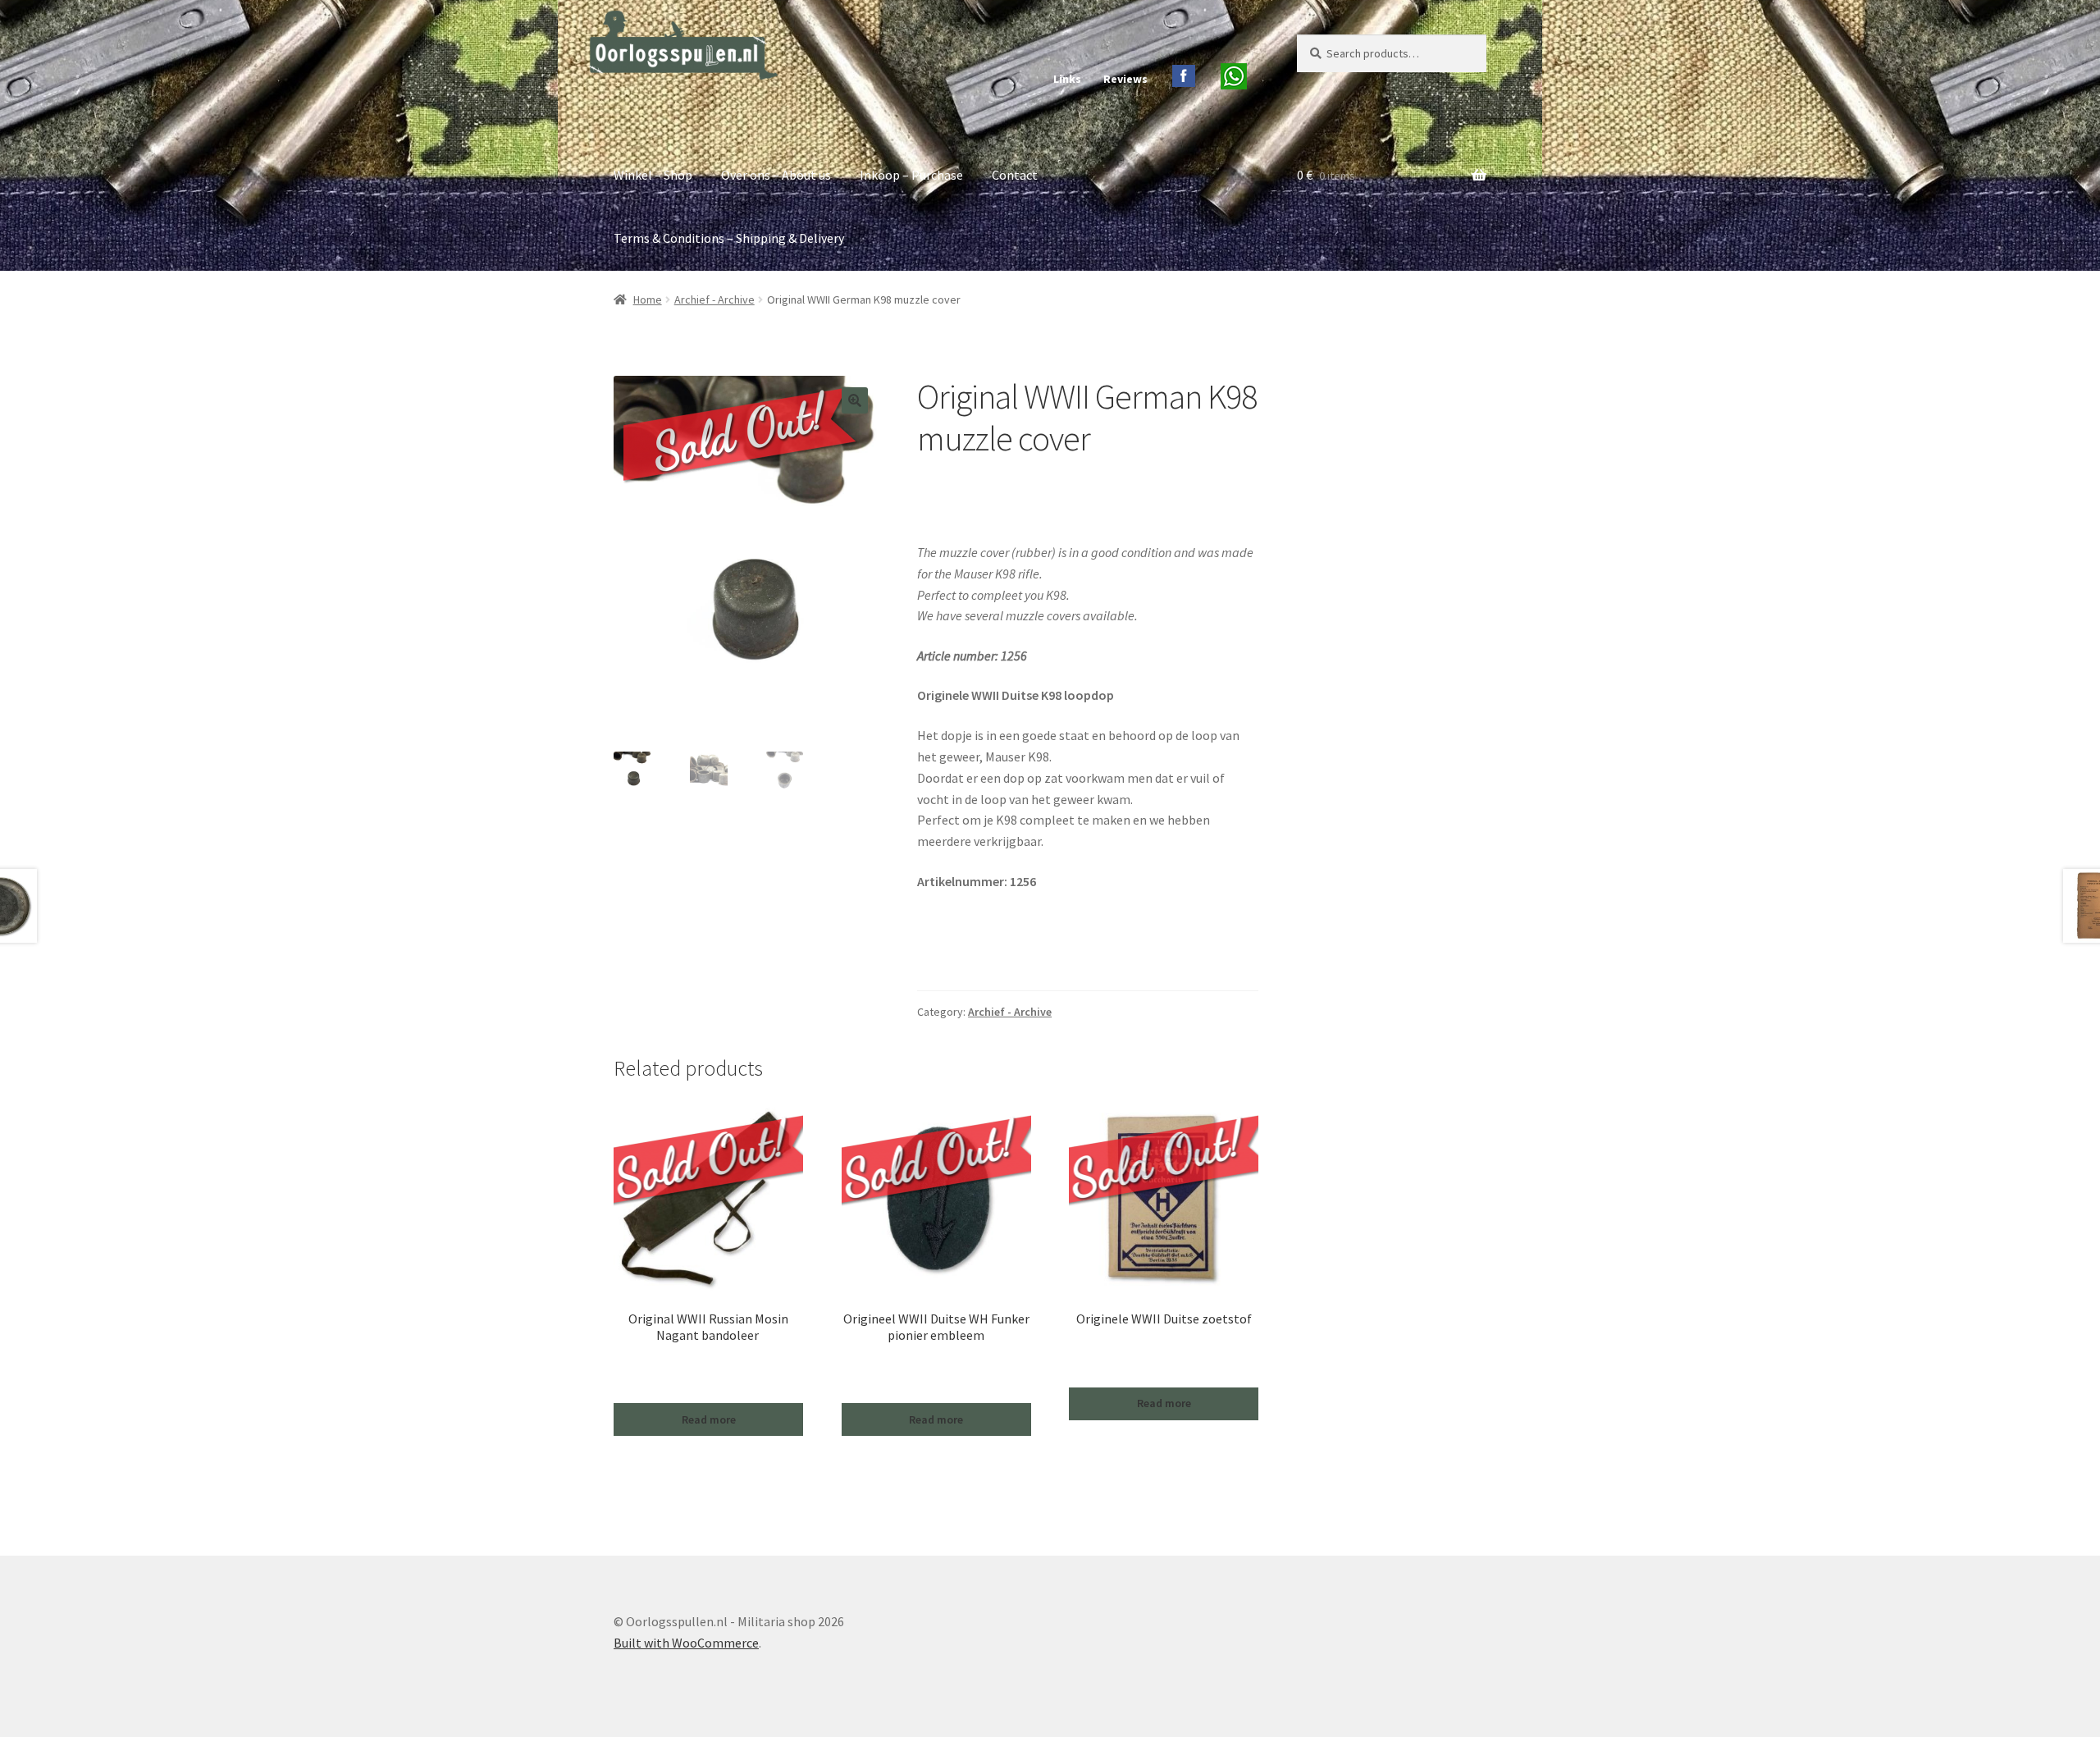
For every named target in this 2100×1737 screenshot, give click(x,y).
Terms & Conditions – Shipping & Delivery (729, 238)
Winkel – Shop (653, 175)
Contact (1015, 175)
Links (1067, 79)
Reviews (1125, 79)
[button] (855, 400)
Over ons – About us (776, 175)
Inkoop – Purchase (911, 175)
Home (648, 299)
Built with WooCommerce (686, 1643)
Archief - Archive (714, 299)
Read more (709, 1419)
